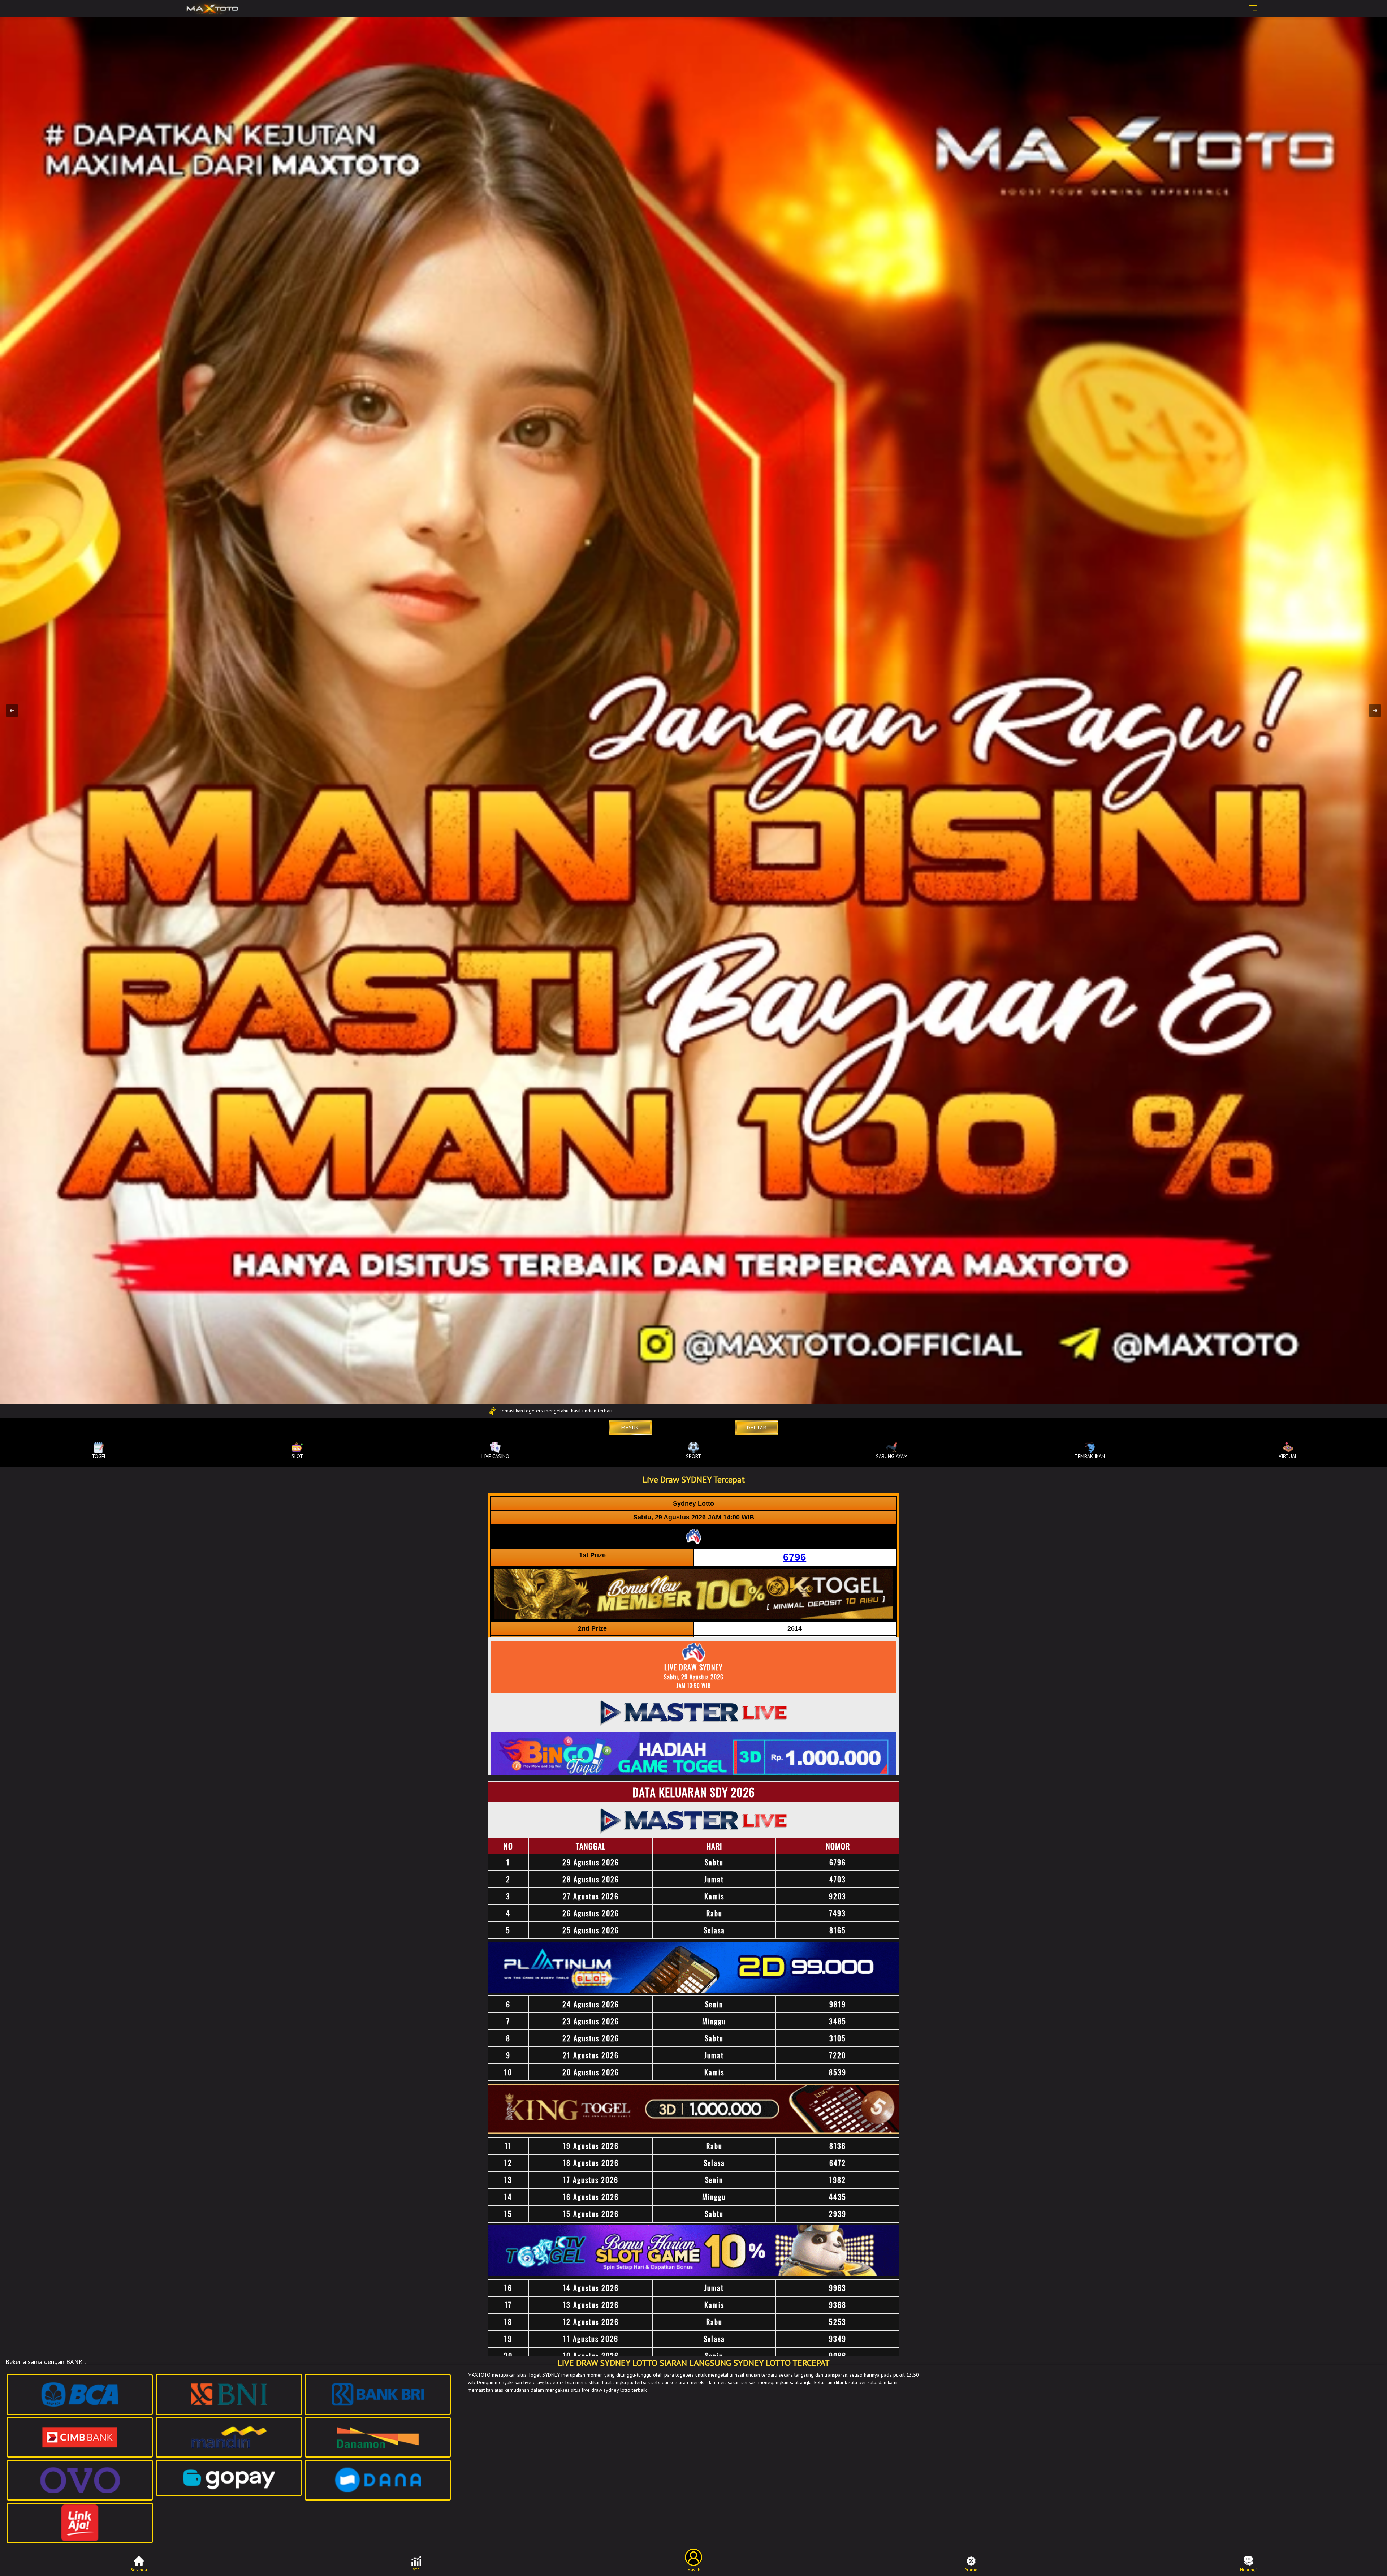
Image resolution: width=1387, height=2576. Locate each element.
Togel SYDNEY (544, 2375)
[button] (12, 711)
